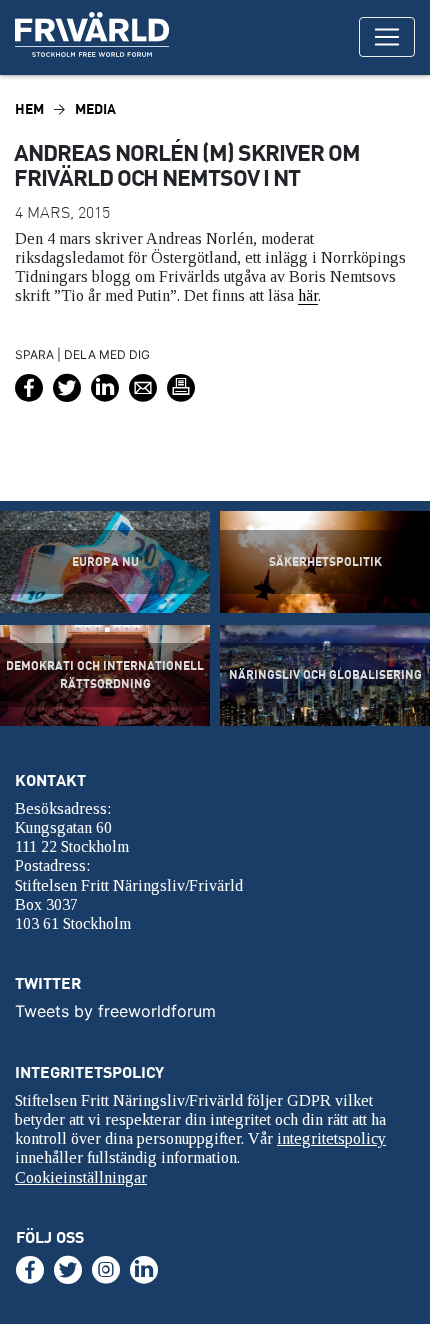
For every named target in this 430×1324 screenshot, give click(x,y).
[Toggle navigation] (387, 37)
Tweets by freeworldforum (115, 1011)
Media (95, 108)
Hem (29, 108)
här (308, 295)
